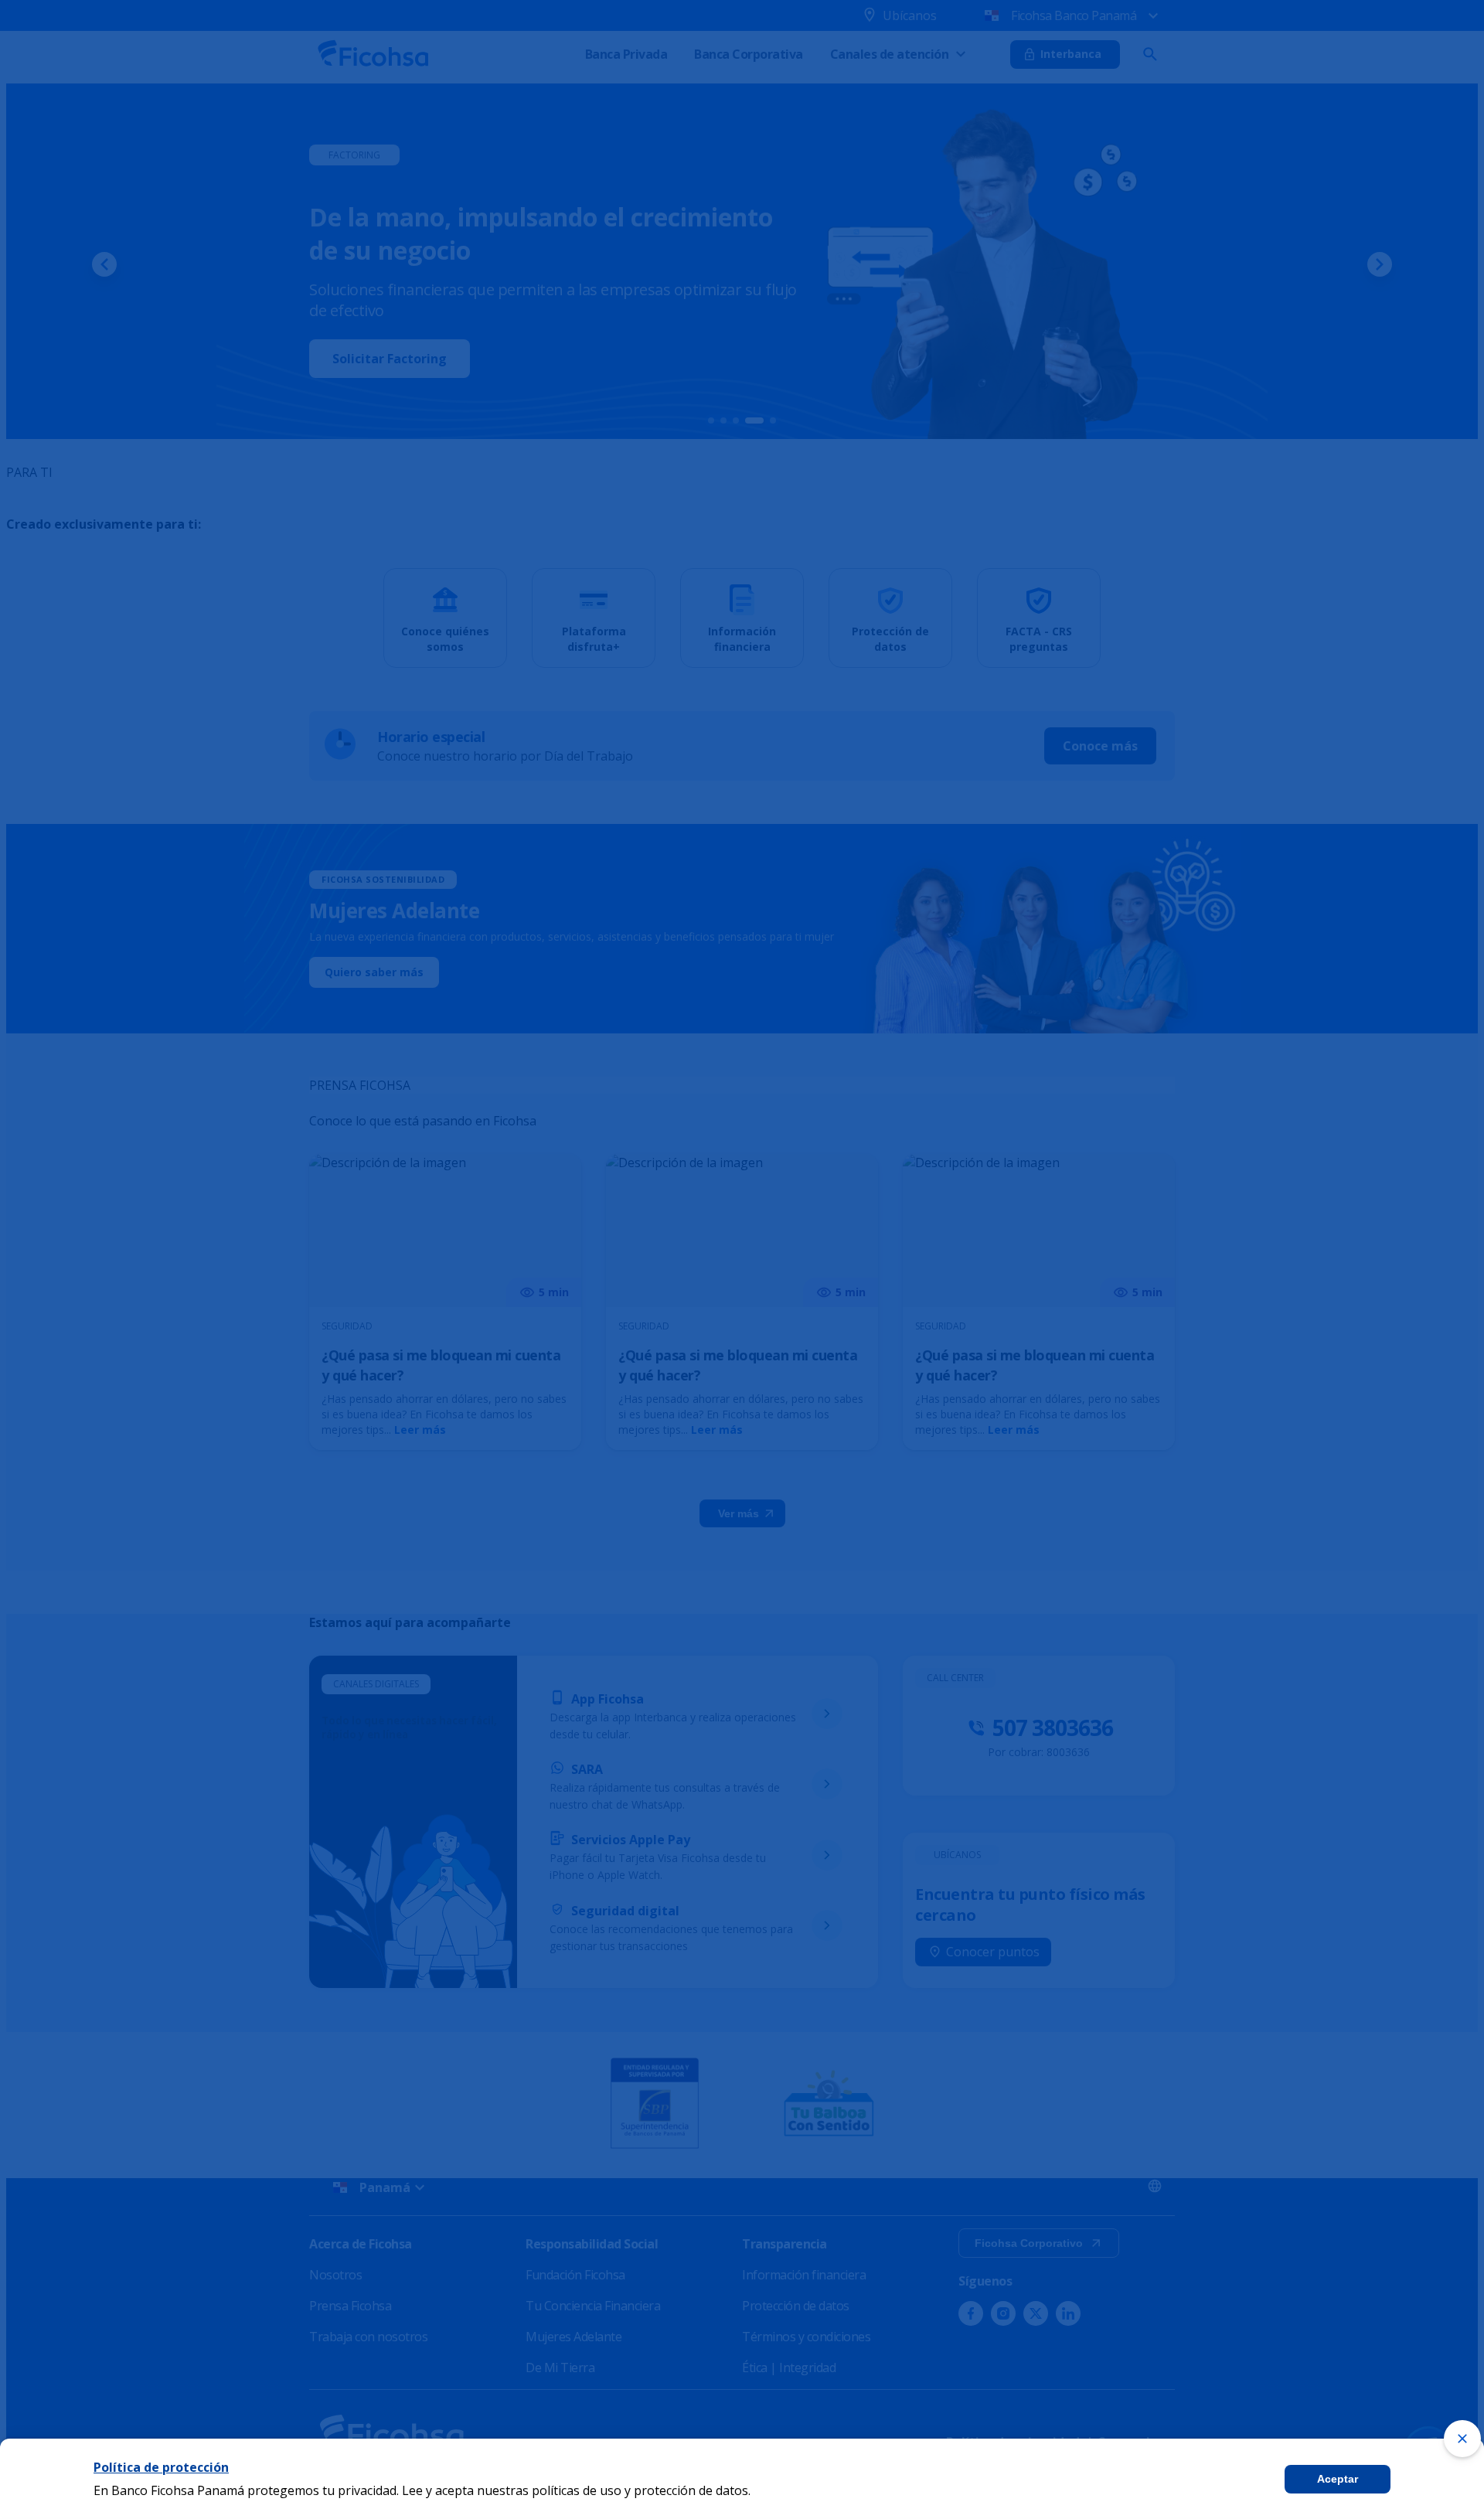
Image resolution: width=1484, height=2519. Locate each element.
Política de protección (161, 2467)
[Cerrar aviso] (1462, 2439)
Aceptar (1338, 2479)
